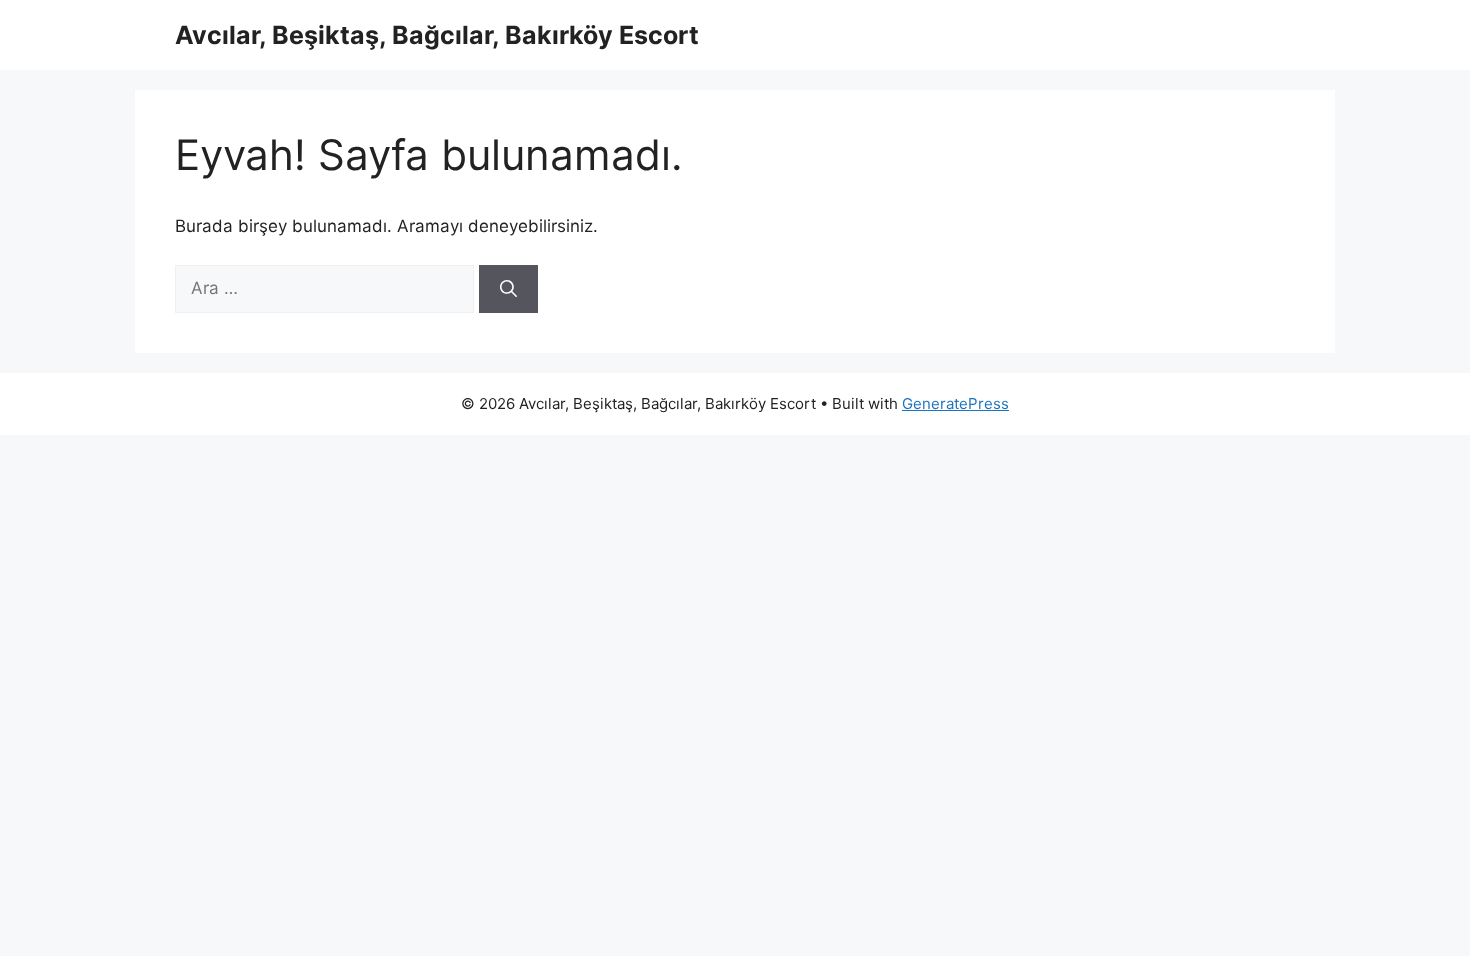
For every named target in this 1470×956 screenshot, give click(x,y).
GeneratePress (955, 403)
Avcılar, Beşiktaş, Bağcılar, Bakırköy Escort (437, 35)
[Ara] (508, 289)
